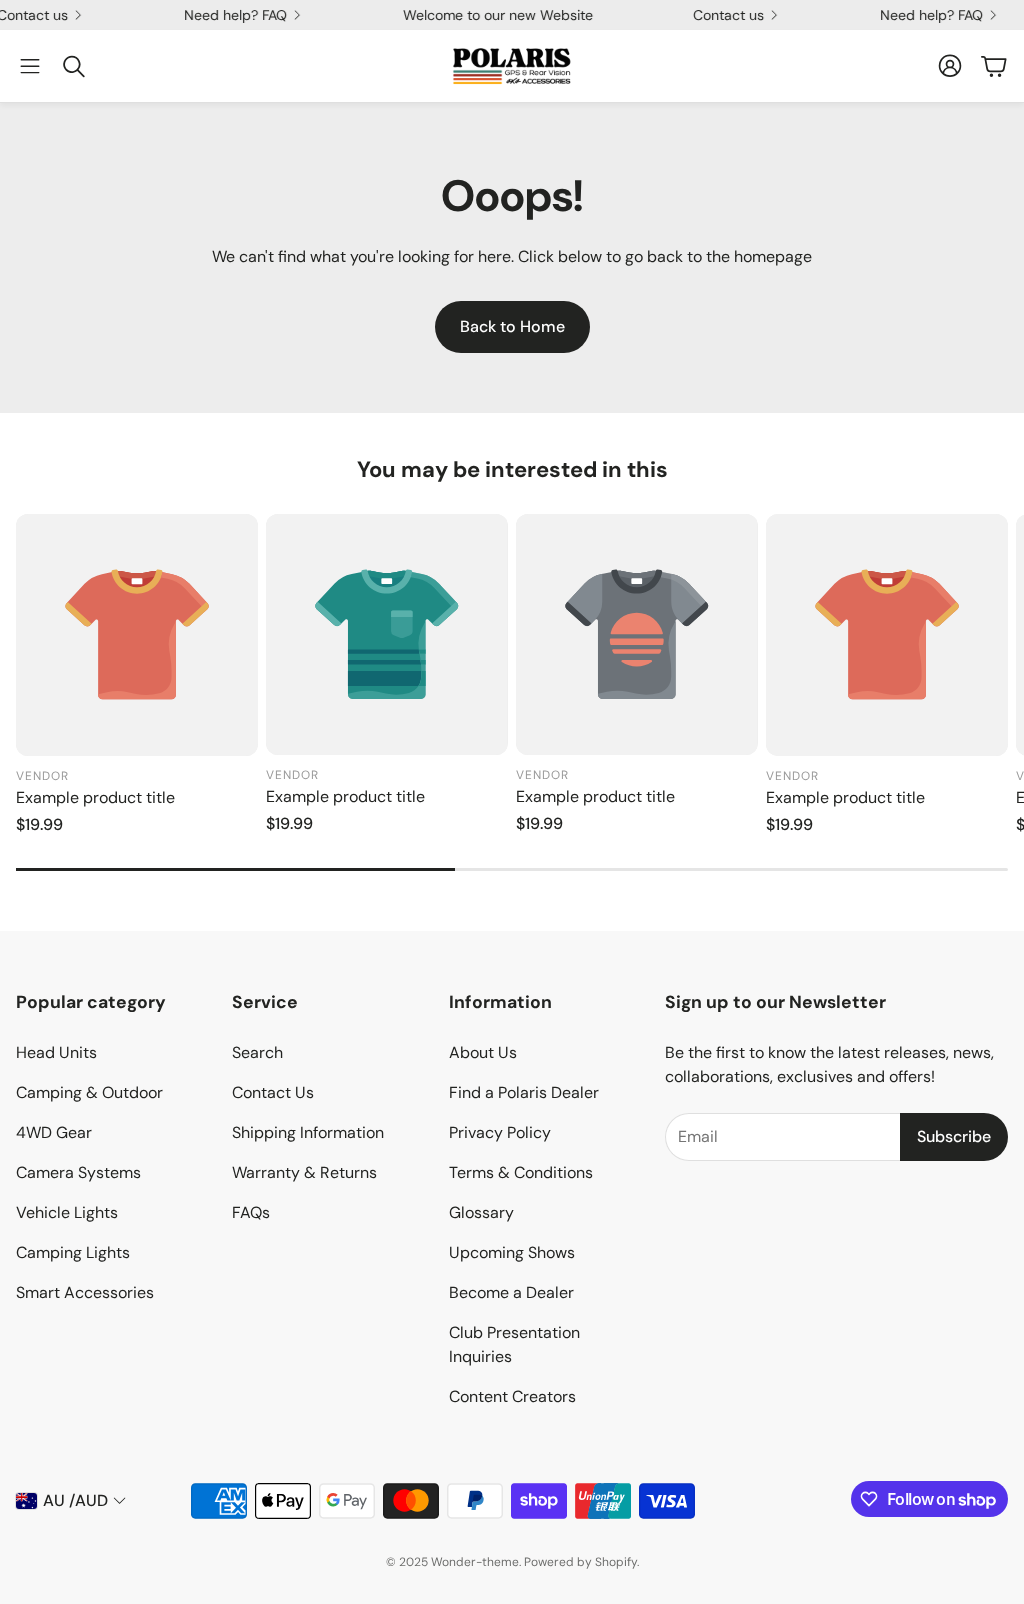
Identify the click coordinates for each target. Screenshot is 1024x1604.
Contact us (714, 15)
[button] (30, 66)
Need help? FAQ (221, 15)
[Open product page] (137, 635)
